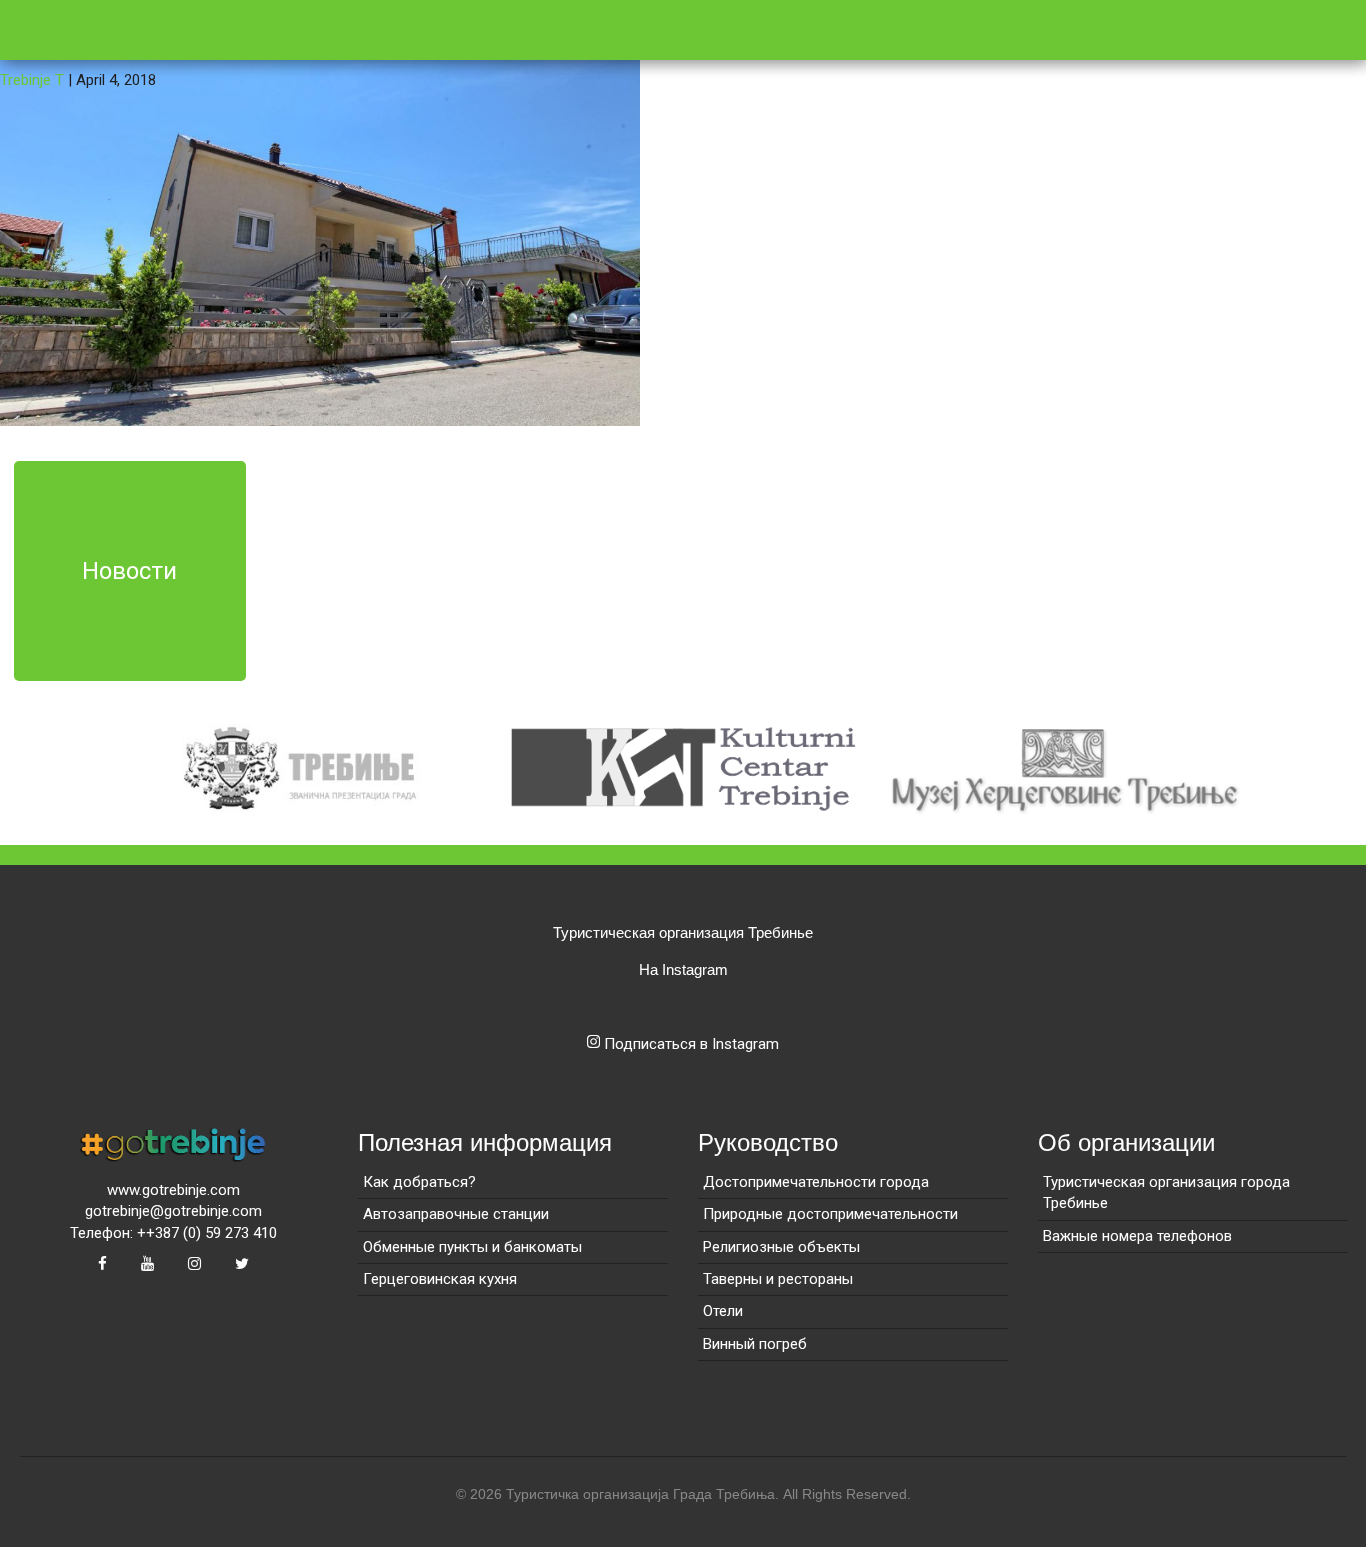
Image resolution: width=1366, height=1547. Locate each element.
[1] (320, 212)
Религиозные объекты (781, 1247)
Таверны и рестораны (778, 1279)
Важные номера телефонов (1137, 1236)
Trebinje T (32, 80)
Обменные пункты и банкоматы (472, 1247)
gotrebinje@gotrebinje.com (173, 1211)
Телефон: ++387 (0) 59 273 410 (173, 1233)
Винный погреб (755, 1344)
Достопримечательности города (816, 1182)
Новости (129, 571)
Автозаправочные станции (456, 1214)
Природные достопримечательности (830, 1214)
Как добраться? (419, 1182)
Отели (723, 1311)
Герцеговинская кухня (440, 1279)
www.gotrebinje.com (173, 1190)
